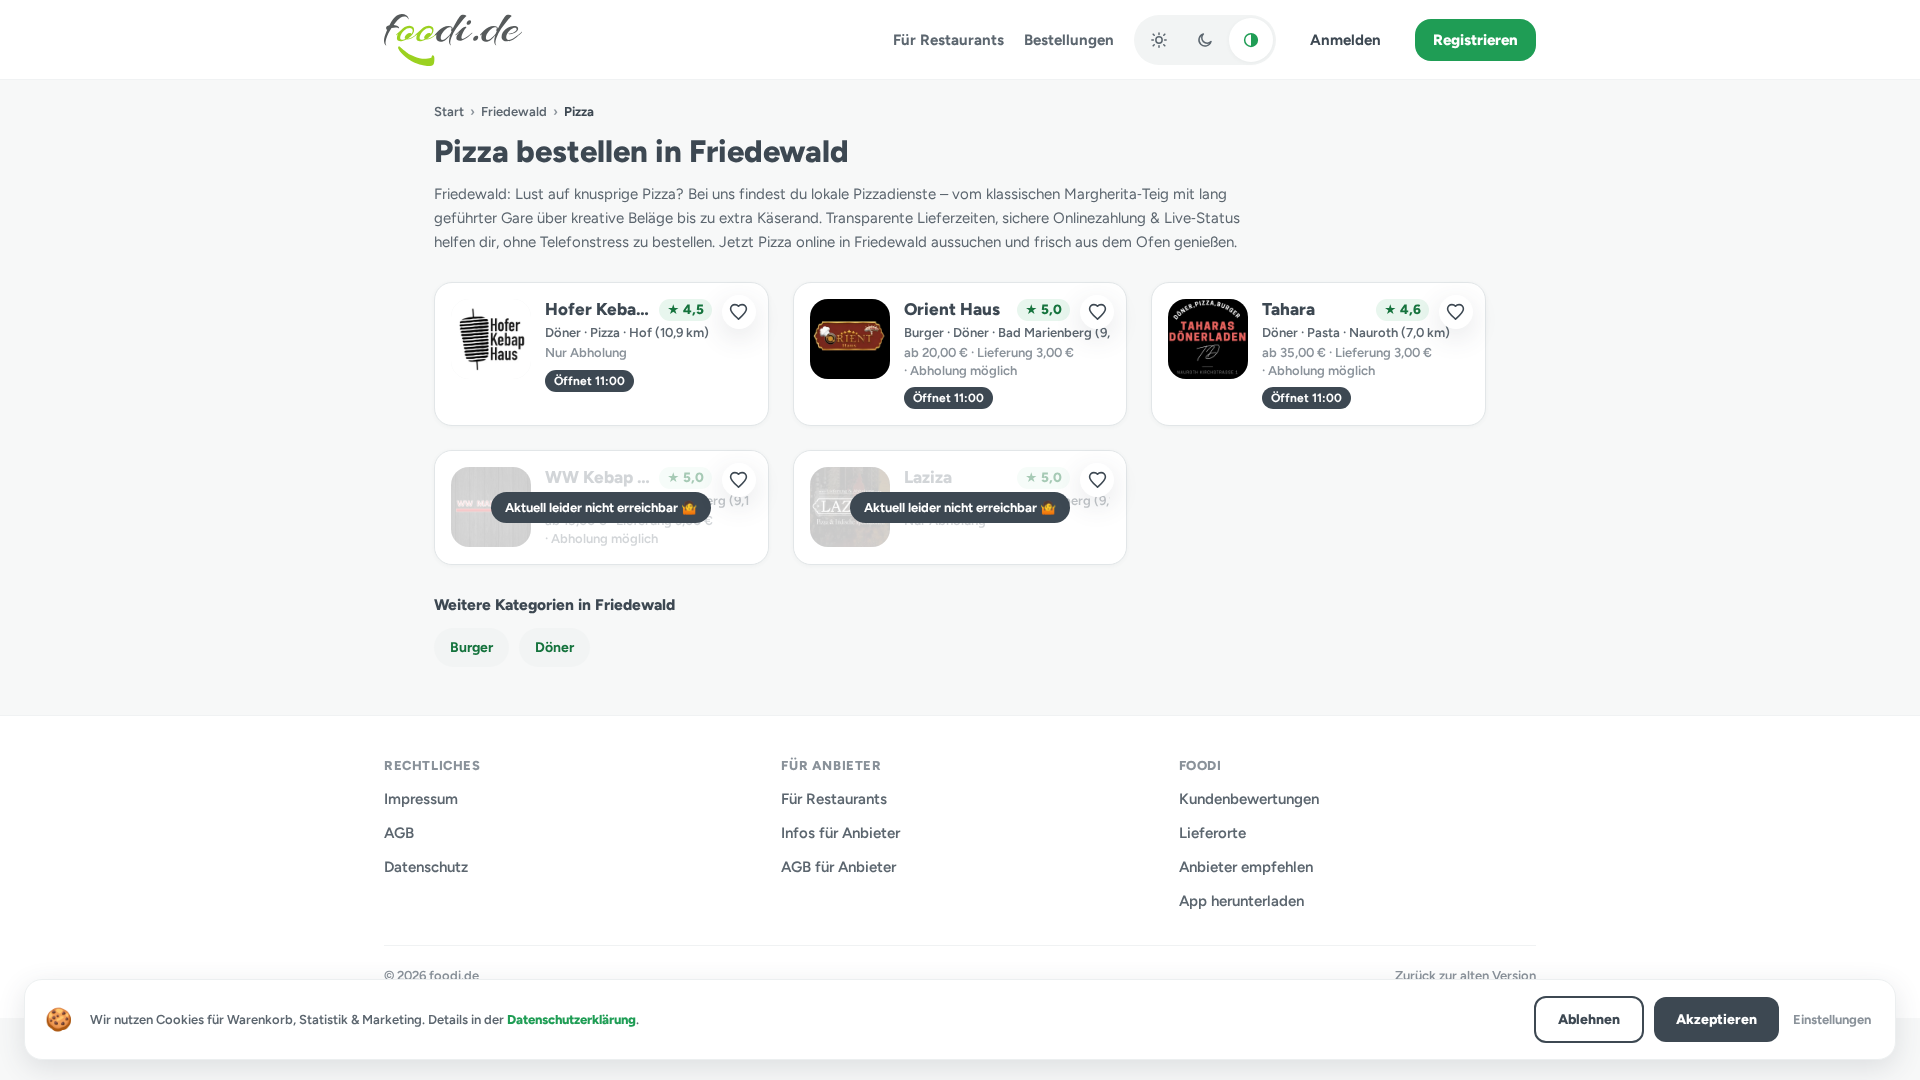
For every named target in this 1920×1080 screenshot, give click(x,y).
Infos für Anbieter (840, 833)
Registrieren (1475, 40)
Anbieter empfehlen (1246, 867)
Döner (554, 647)
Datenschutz (426, 867)
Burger (471, 647)
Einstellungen (1832, 1019)
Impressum (421, 799)
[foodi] (453, 40)
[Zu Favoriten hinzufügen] (739, 312)
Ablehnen (1589, 1019)
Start (449, 111)
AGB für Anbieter (838, 867)
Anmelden (1345, 40)
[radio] (1159, 40)
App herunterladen (1241, 901)
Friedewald (514, 111)
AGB (399, 833)
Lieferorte (1212, 833)
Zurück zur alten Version (1465, 975)
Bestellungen (1069, 40)
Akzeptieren (1716, 1019)
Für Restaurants (948, 40)
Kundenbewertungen (1249, 799)
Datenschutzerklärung (571, 1019)
